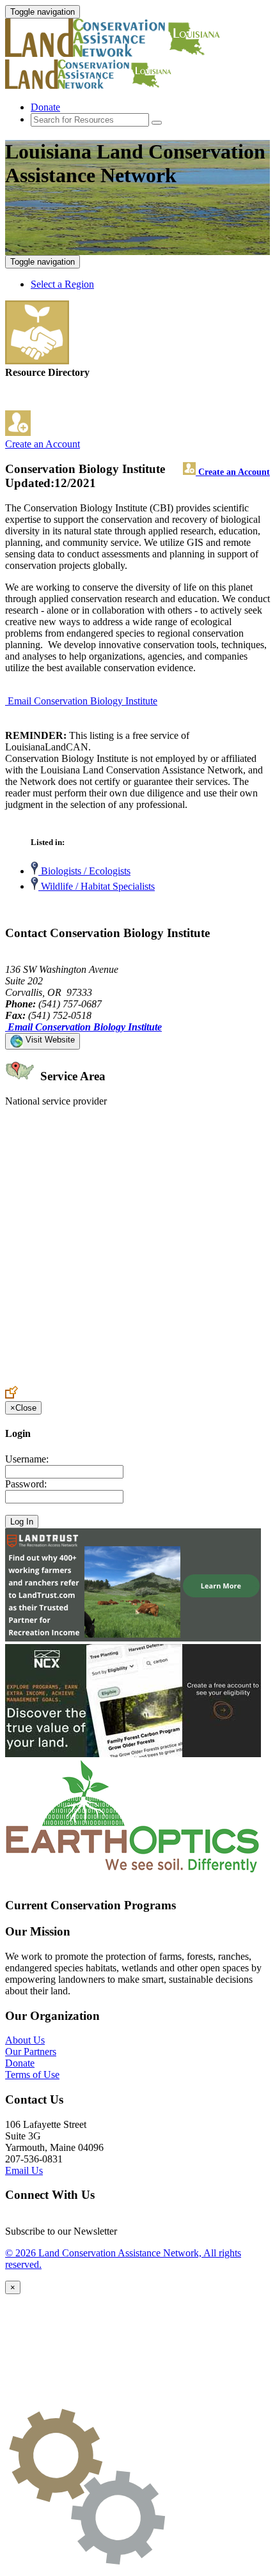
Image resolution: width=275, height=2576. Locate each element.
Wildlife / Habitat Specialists (97, 886)
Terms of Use (32, 2075)
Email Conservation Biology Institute (82, 701)
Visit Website (49, 1040)
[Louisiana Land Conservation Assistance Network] (120, 53)
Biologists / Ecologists (84, 871)
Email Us (24, 2170)
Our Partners (31, 2052)
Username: (27, 1459)
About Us (25, 2040)
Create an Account (43, 444)
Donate (45, 107)
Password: (26, 1484)
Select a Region (62, 284)
